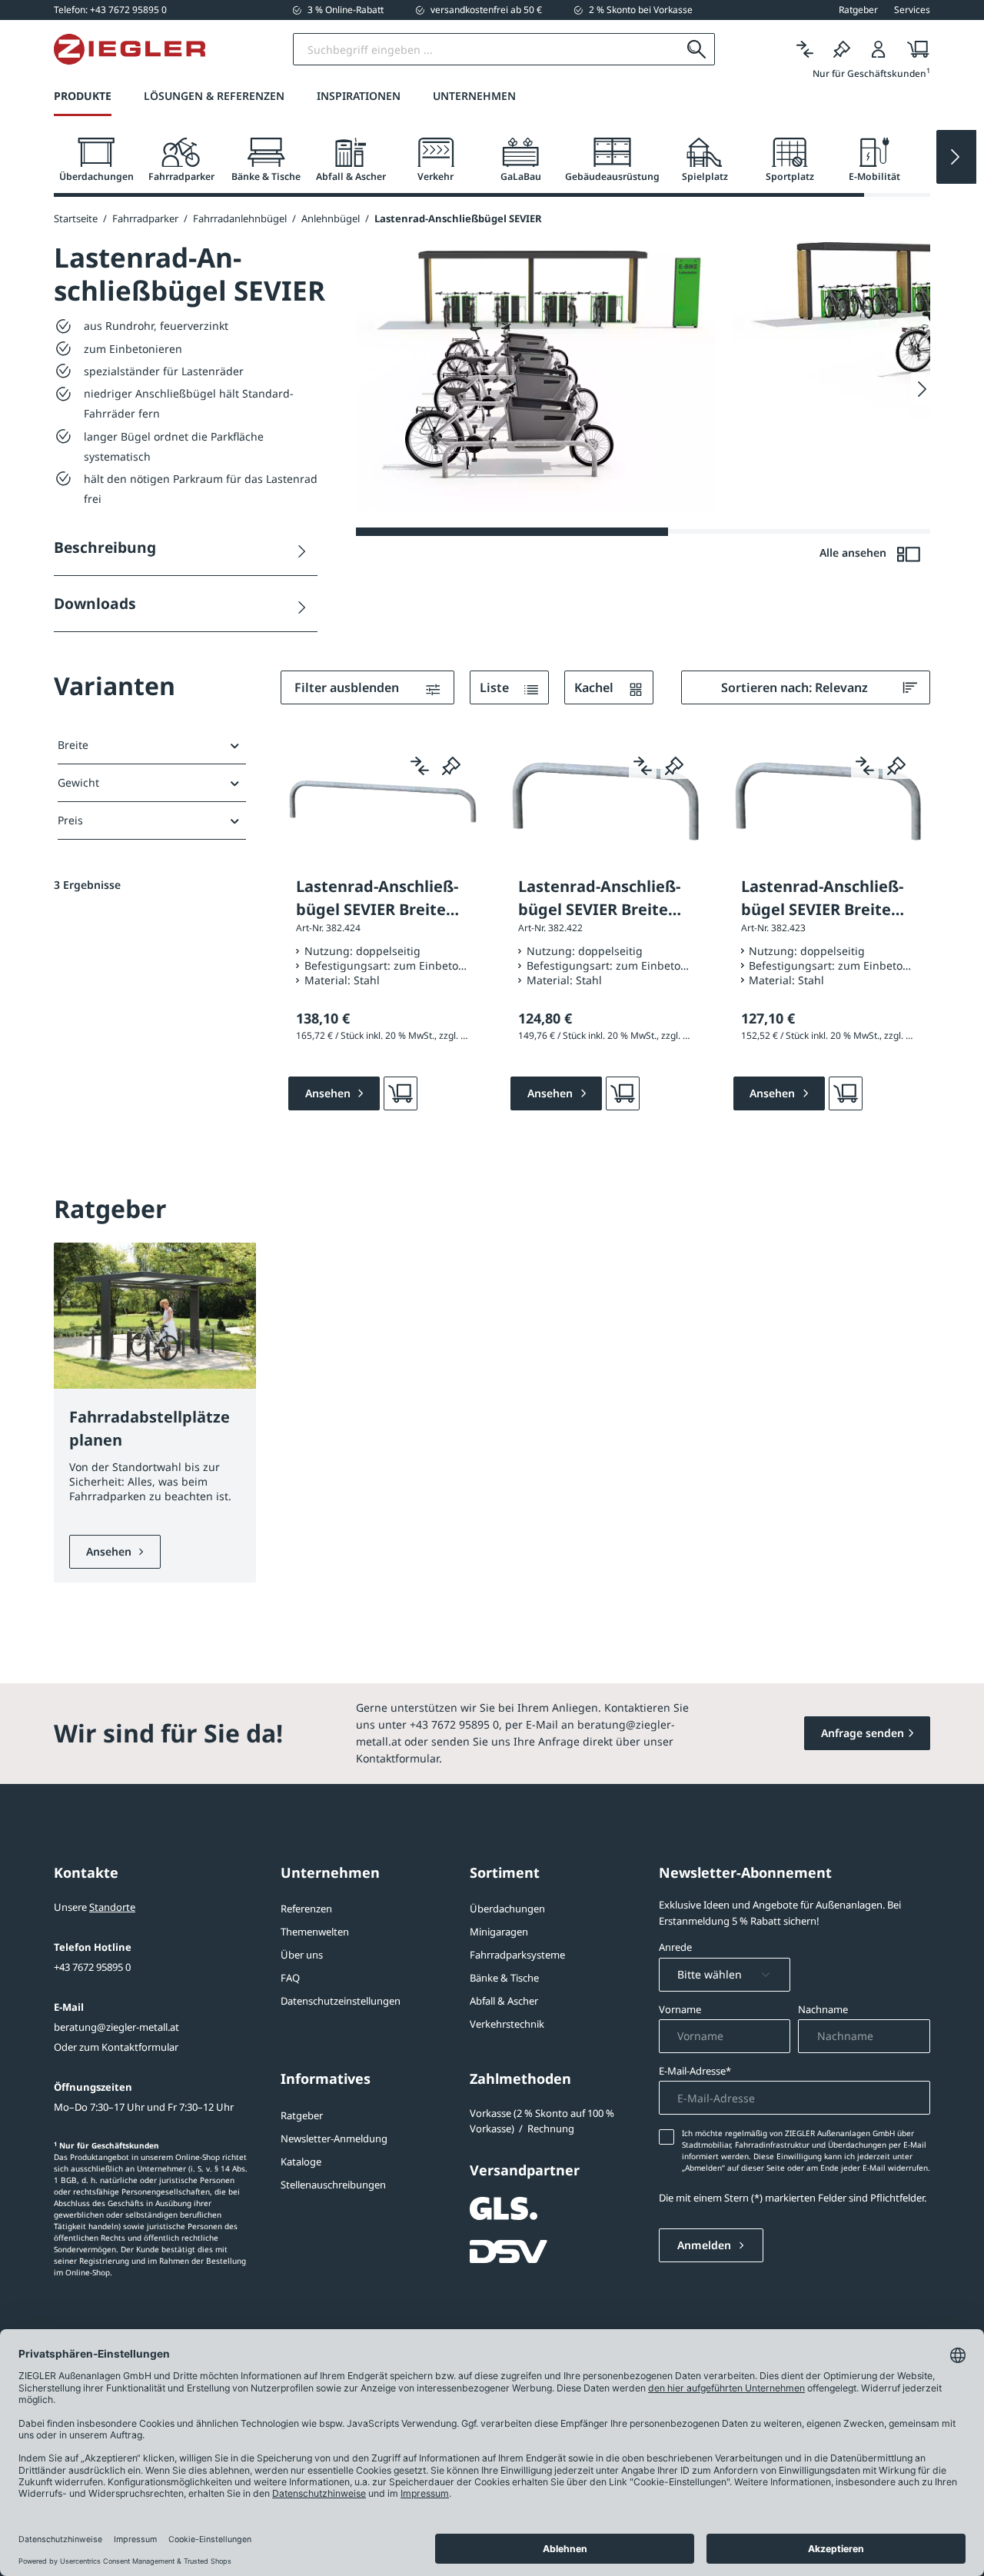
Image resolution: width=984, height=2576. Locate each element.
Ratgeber (302, 2115)
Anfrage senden (863, 1733)
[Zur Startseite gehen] (130, 49)
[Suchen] (697, 49)
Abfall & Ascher (504, 2001)
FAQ (290, 1978)
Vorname (680, 2009)
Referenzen (306, 1909)
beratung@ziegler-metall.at (116, 2027)
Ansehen (110, 1551)
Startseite (76, 218)
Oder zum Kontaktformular (116, 2047)
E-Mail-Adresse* (695, 2071)
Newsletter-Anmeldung (334, 2138)
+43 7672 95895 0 (92, 1967)
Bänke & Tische (504, 1978)
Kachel (595, 687)
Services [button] (912, 10)
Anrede (675, 1947)
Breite (73, 745)
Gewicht (78, 782)
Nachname (823, 2009)
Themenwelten (315, 1932)
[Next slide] (956, 157)
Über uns (302, 1955)
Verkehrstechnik (507, 2024)
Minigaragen (499, 1932)
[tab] (96, 160)
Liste (496, 687)
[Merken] (842, 50)
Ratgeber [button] (858, 10)
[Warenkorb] (914, 50)
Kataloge (301, 2162)
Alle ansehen (854, 552)
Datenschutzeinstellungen (341, 2001)
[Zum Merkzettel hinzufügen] (451, 765)
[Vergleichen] (805, 50)
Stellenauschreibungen (333, 2185)
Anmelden (706, 2245)
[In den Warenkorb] (401, 1093)
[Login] (879, 50)
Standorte (112, 1907)
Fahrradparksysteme (517, 1955)
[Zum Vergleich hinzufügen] (420, 765)
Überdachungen (507, 1909)
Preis (70, 820)
